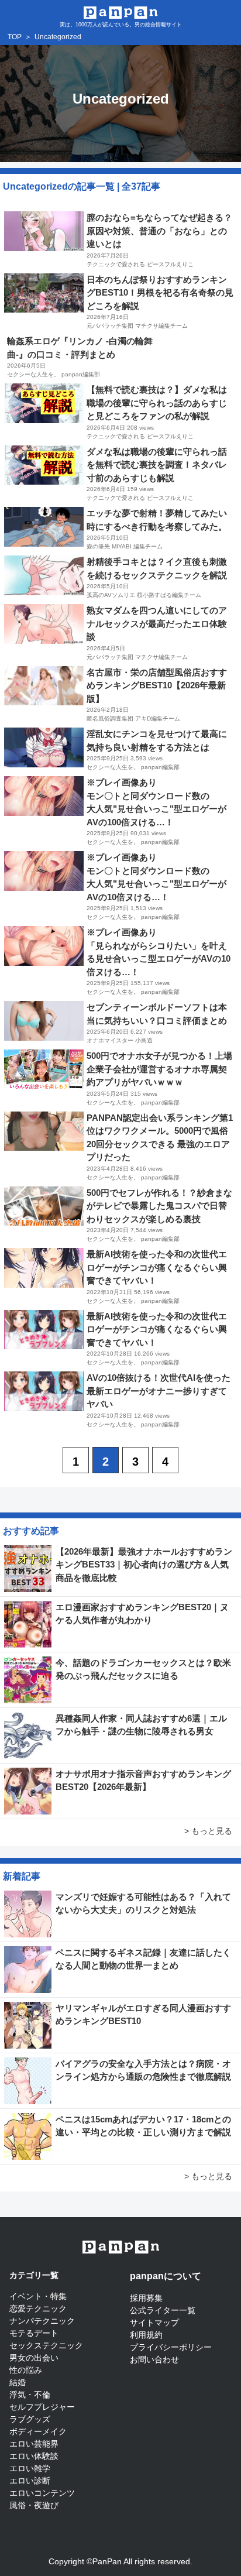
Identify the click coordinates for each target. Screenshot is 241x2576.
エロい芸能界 (34, 2444)
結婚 (18, 2382)
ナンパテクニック (42, 2321)
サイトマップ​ (154, 2323)
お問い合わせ (154, 2359)
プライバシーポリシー (171, 2347)
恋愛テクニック (38, 2309)
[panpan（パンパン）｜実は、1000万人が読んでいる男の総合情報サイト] (121, 11)
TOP (15, 37)
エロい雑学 (30, 2468)
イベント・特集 (38, 2296)
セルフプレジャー (42, 2407)
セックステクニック (46, 2345)
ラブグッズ (30, 2419)
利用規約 (146, 2335)
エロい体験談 (34, 2456)
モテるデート (34, 2333)
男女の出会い (34, 2358)
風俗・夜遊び (34, 2505)
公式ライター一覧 (163, 2310)
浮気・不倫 (30, 2395)
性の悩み (26, 2370)
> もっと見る (208, 1831)
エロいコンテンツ (42, 2493)
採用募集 (146, 2298)
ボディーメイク (38, 2431)
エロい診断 (30, 2481)
